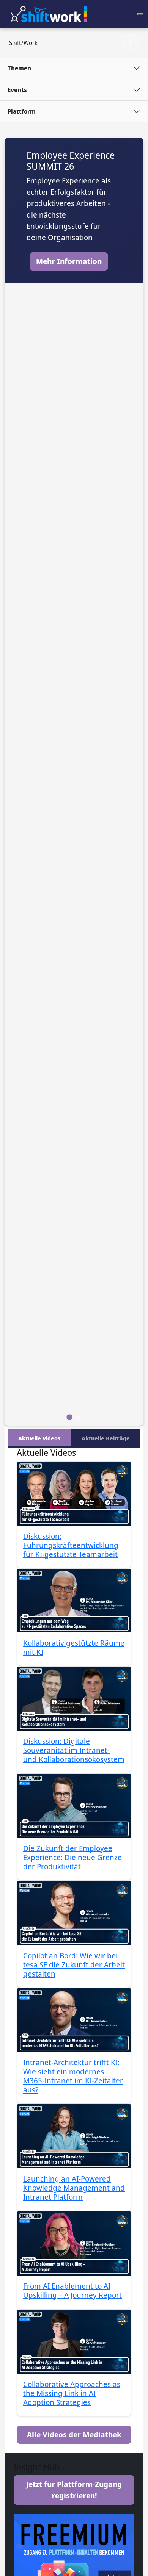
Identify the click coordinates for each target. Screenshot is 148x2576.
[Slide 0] (69, 1417)
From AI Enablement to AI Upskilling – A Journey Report (72, 2290)
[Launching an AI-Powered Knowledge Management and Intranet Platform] (74, 2136)
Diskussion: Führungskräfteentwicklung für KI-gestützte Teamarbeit (71, 1545)
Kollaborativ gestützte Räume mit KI (74, 1647)
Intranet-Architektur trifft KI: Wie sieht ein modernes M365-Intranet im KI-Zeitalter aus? (73, 2076)
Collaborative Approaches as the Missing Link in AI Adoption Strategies (72, 2393)
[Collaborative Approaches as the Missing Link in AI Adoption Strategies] (74, 2342)
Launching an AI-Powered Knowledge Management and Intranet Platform (74, 2188)
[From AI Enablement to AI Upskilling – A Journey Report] (74, 2243)
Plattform (22, 111)
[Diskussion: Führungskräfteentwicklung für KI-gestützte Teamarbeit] (74, 1494)
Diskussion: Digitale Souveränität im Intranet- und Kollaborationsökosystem (74, 1750)
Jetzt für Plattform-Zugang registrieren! (74, 2490)
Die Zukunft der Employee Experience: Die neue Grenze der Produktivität (72, 1857)
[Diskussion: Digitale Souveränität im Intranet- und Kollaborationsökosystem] (74, 1699)
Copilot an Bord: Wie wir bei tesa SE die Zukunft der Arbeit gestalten (74, 1965)
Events (17, 90)
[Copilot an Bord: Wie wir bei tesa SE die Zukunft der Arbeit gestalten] (74, 1913)
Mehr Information (69, 261)
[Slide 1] (79, 1417)
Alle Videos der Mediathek (74, 2434)
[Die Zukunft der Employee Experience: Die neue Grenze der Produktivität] (74, 1806)
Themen (19, 68)
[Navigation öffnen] (140, 14)
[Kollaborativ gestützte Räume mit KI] (74, 1601)
